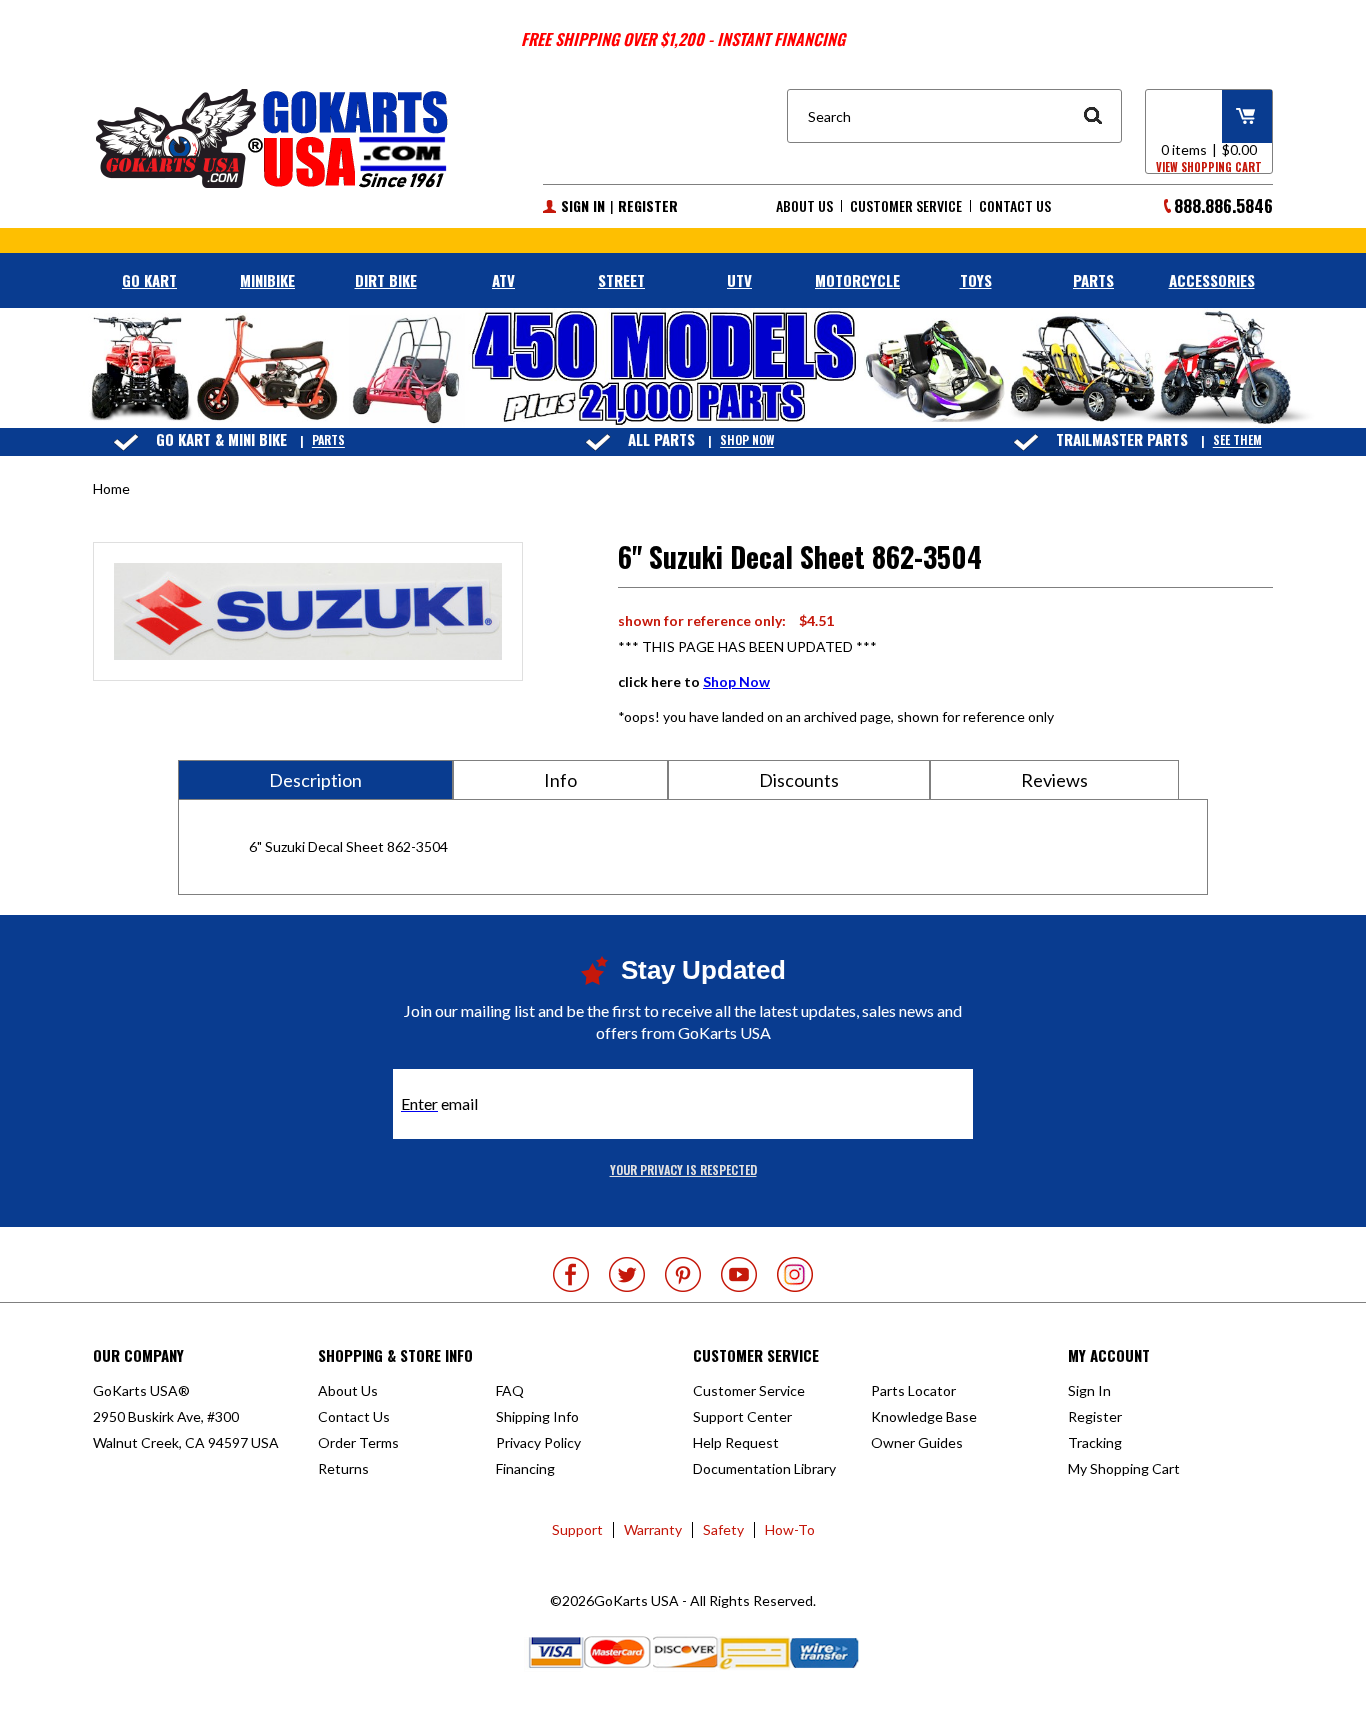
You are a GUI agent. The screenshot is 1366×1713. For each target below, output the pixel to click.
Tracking (1095, 1442)
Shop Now (747, 440)
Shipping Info (537, 1416)
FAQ (510, 1390)
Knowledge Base (924, 1416)
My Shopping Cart (1124, 1468)
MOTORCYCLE (857, 280)
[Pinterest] (683, 1274)
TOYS (976, 280)
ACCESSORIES (1212, 280)
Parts (328, 440)
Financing (525, 1468)
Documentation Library (764, 1468)
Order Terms (358, 1442)
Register (648, 206)
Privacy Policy (538, 1442)
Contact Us (1015, 206)
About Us (804, 206)
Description (315, 780)
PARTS (1093, 280)
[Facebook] (571, 1274)
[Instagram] (795, 1274)
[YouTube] (739, 1274)
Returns (343, 1468)
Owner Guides (917, 1442)
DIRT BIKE (386, 280)
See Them (1237, 440)
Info (560, 780)
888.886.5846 (1223, 205)
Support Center (742, 1416)
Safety (723, 1529)
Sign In (583, 206)
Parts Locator (913, 1390)
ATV (503, 280)
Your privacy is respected (683, 1169)
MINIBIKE (267, 280)
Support (577, 1529)
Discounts (799, 780)
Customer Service (906, 206)
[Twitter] (627, 1274)
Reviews (1054, 780)
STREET (621, 280)
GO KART (149, 280)
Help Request (736, 1442)
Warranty (653, 1529)
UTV (739, 280)
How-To (790, 1529)
